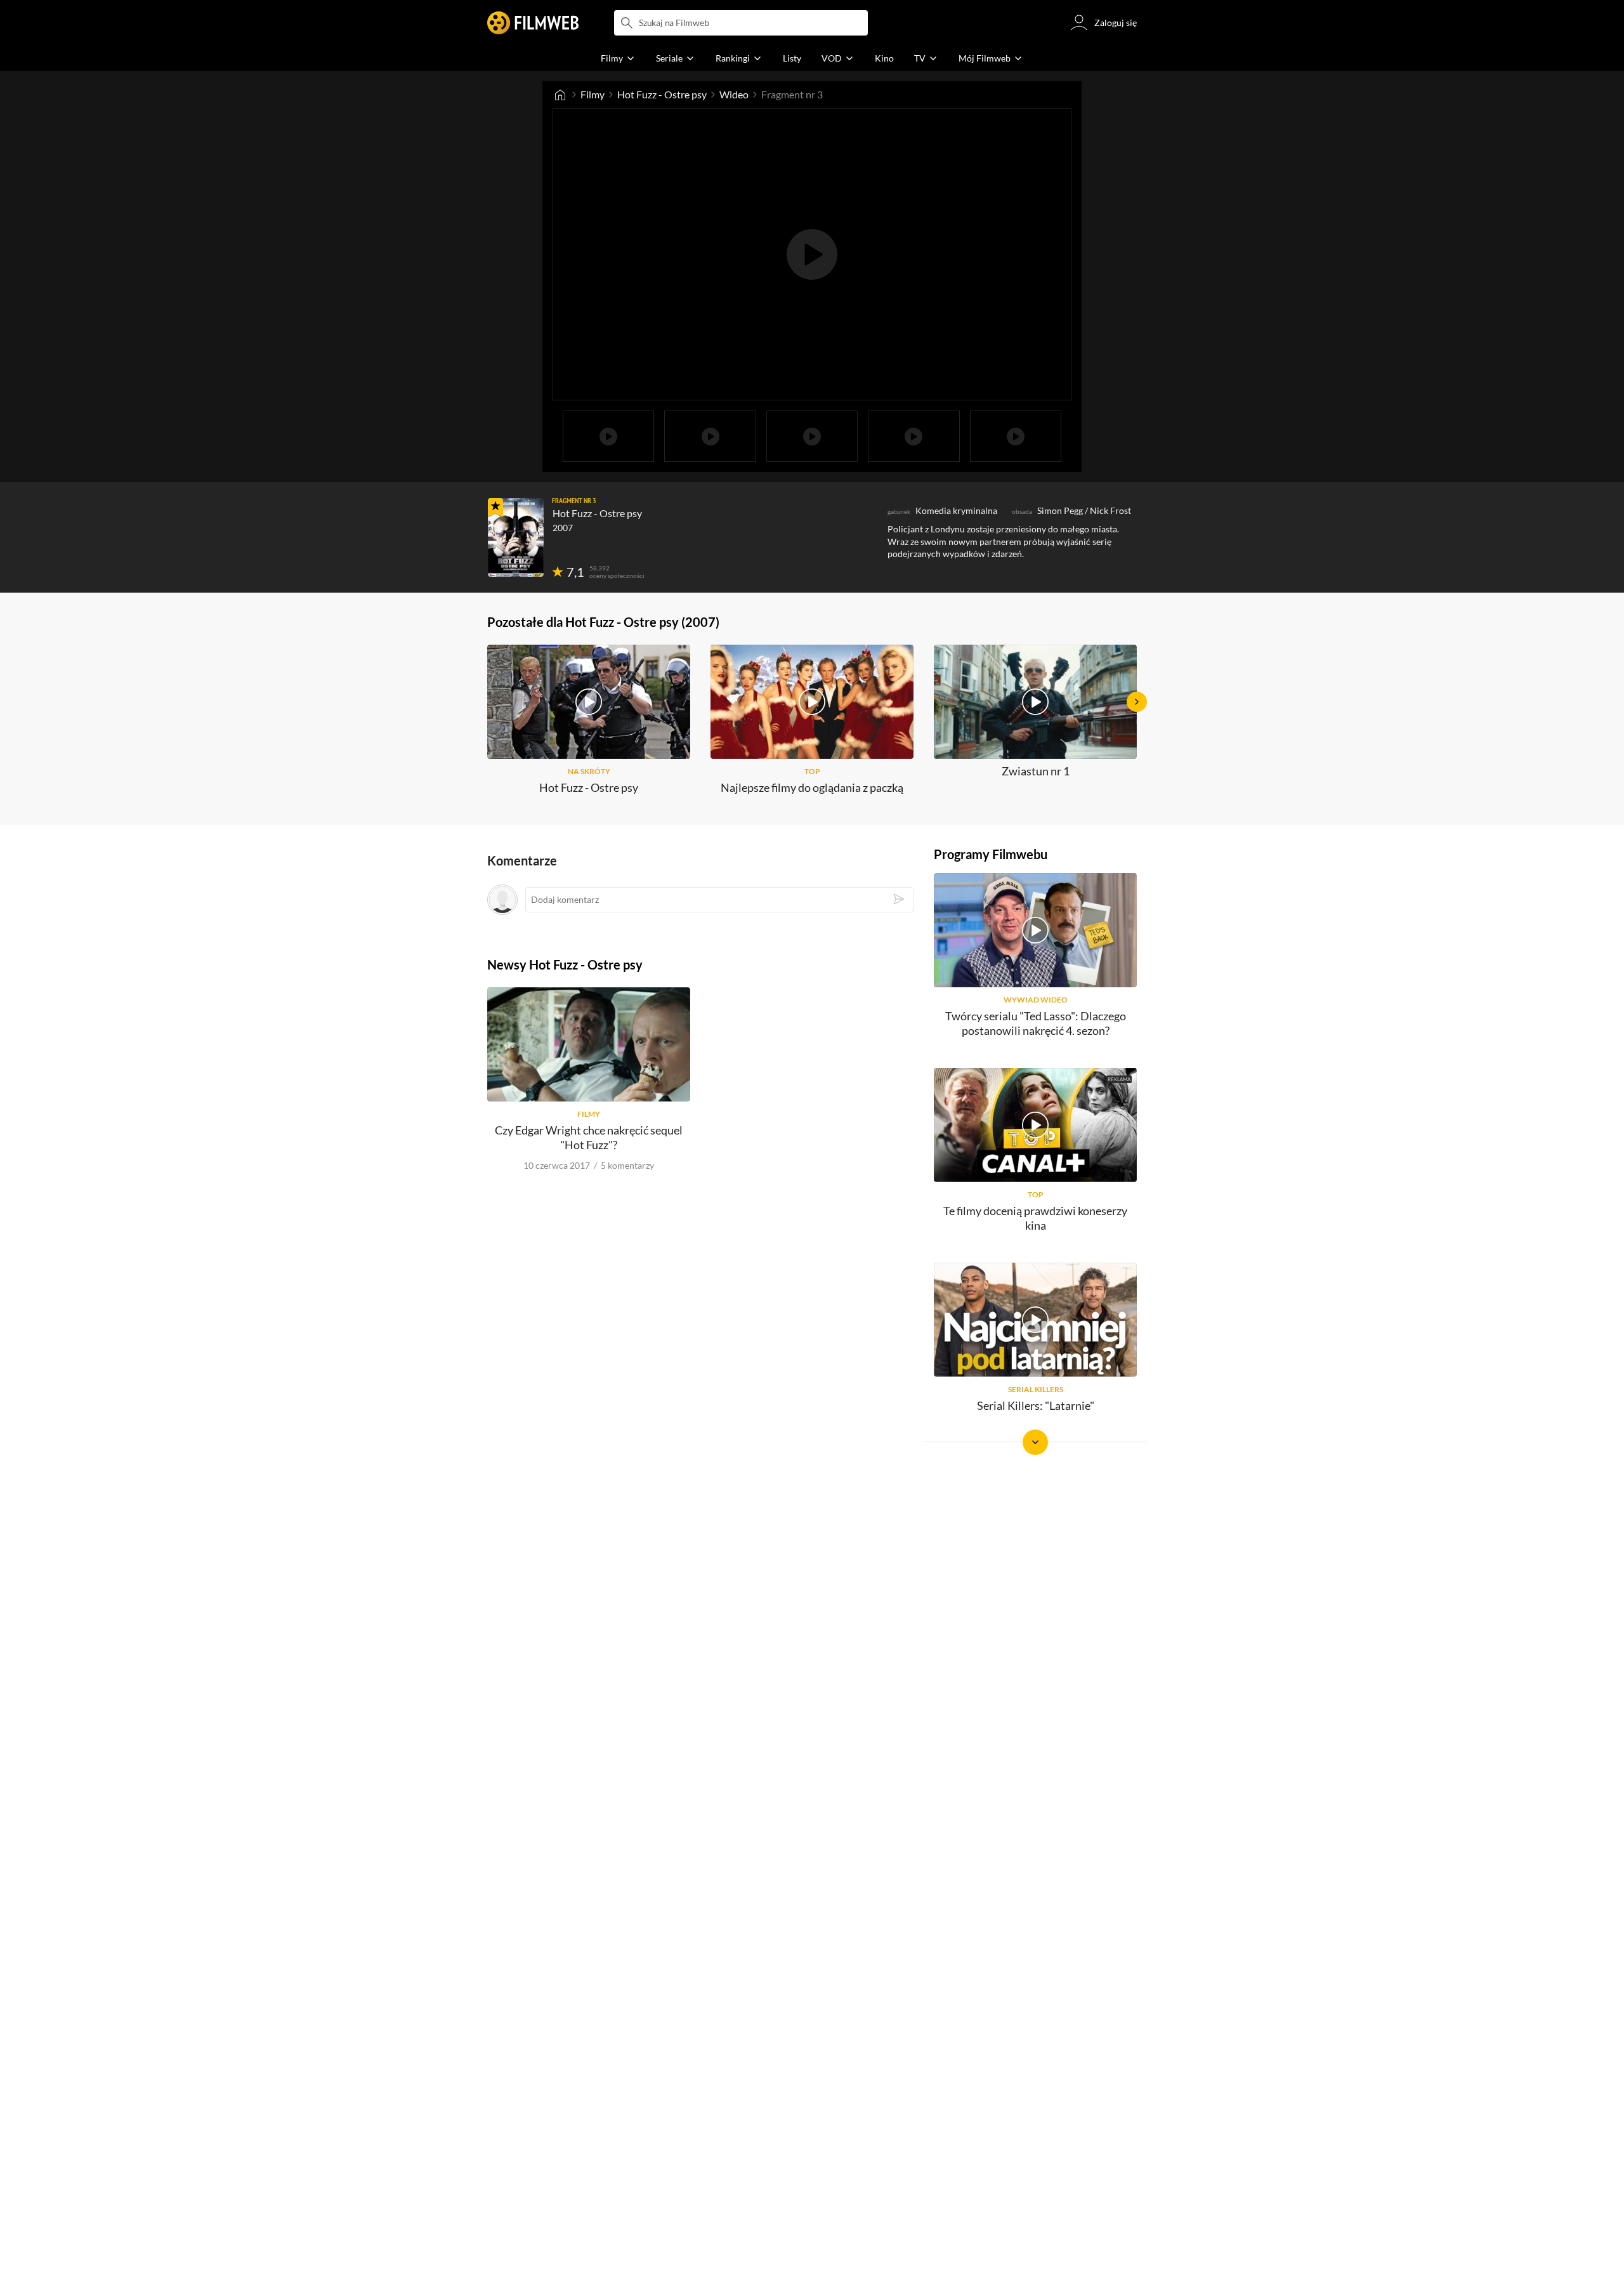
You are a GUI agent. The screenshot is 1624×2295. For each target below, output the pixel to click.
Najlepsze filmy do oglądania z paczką (812, 787)
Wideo (734, 94)
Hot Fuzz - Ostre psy (662, 94)
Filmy (593, 94)
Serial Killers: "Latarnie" (1036, 1405)
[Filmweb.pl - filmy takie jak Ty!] (533, 23)
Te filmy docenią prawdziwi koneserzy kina (1035, 1218)
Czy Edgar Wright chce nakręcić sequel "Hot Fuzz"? (589, 1137)
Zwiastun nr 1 (1036, 771)
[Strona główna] (560, 95)
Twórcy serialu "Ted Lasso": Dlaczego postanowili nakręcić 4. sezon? (1036, 1023)
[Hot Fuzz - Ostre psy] (516, 537)
